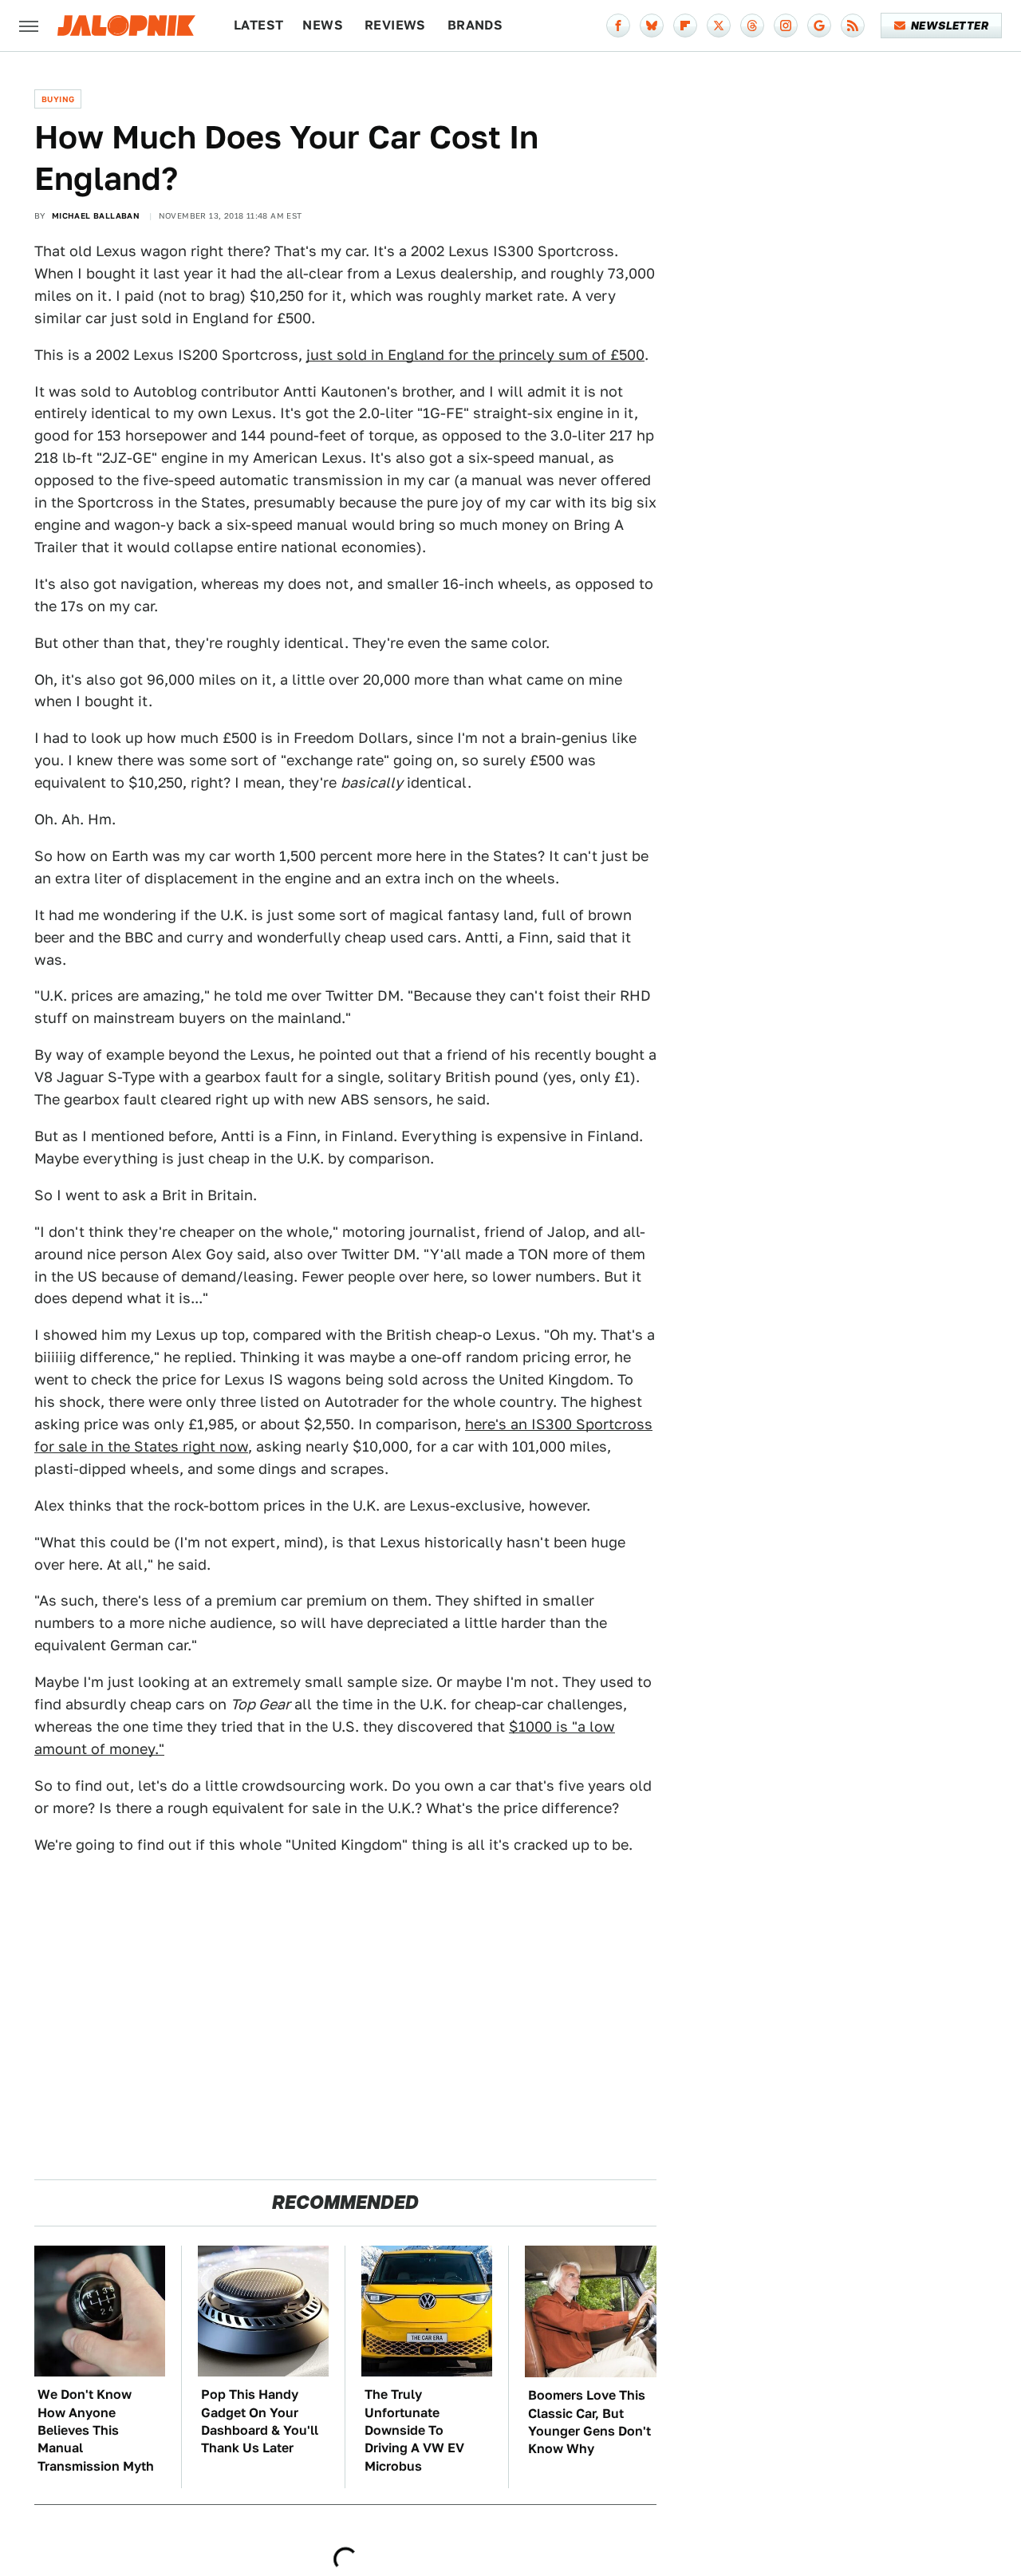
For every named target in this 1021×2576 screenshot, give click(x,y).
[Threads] (752, 26)
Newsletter (950, 26)
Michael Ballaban (96, 215)
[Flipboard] (685, 26)
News (323, 25)
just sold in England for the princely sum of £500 (475, 355)
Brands (475, 25)
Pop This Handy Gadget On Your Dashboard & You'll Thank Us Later (260, 2421)
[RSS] (853, 26)
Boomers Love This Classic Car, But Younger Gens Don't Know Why (589, 2422)
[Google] (819, 26)
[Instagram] (786, 26)
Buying (58, 99)
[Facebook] (618, 26)
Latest (258, 25)
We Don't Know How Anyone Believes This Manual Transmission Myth (96, 2430)
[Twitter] (719, 26)
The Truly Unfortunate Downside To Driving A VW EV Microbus (414, 2430)
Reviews (395, 25)
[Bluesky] (652, 26)
